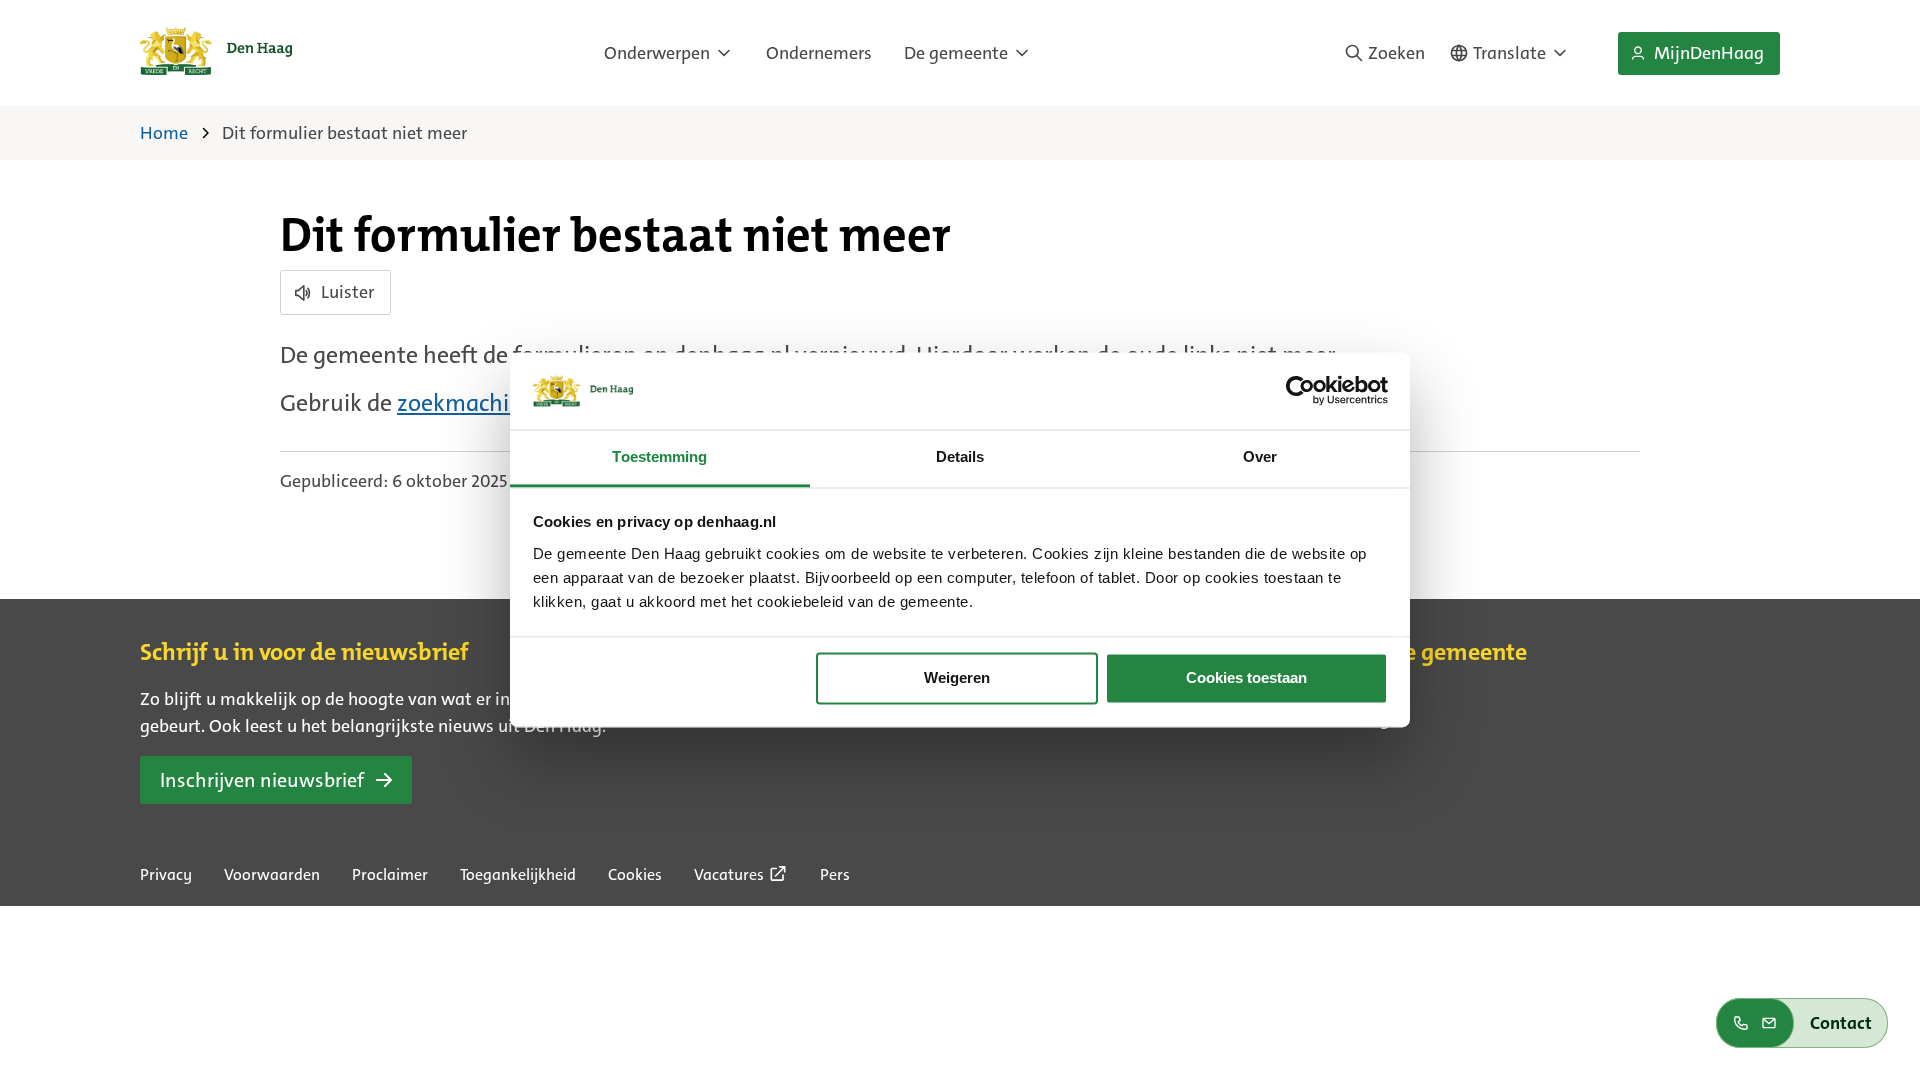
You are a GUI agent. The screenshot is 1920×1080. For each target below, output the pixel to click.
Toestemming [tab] (659, 456)
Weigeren (957, 678)
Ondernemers (819, 53)
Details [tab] (960, 456)
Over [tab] (1260, 456)
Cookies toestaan (1246, 678)
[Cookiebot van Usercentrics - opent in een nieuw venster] (1300, 391)
